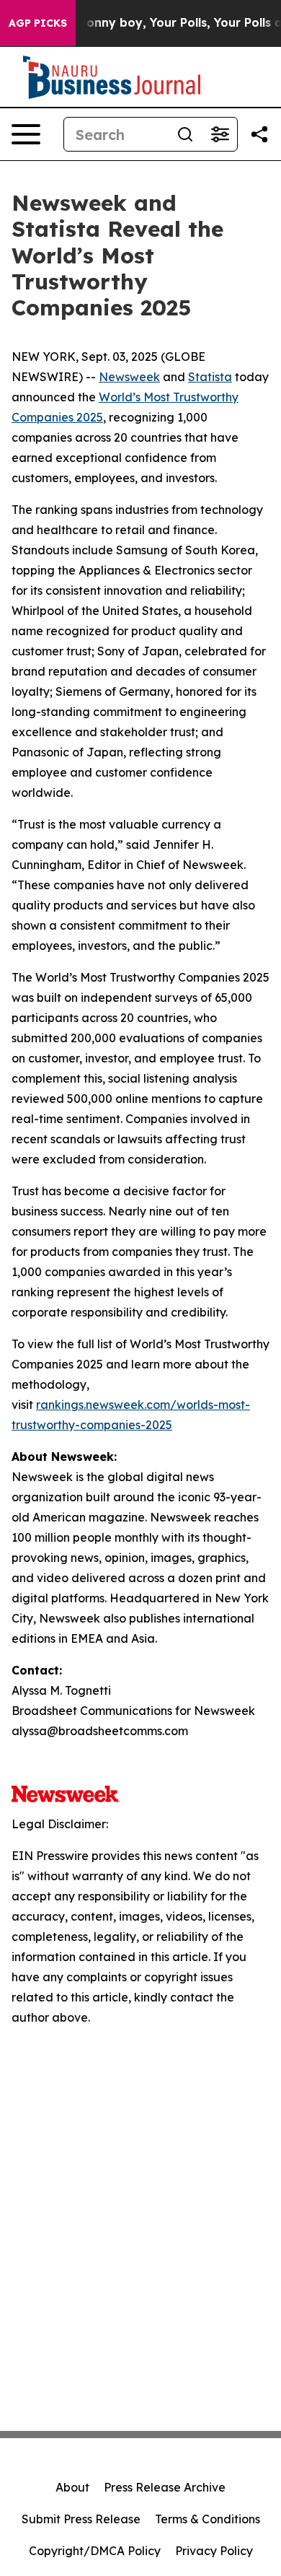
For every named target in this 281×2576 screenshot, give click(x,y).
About (72, 2487)
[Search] (185, 134)
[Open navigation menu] (26, 134)
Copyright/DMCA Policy (95, 2551)
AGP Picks (38, 23)
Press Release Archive (165, 2487)
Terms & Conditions (208, 2519)
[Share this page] (259, 134)
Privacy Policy (214, 2551)
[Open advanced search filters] (220, 134)
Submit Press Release (81, 2519)
